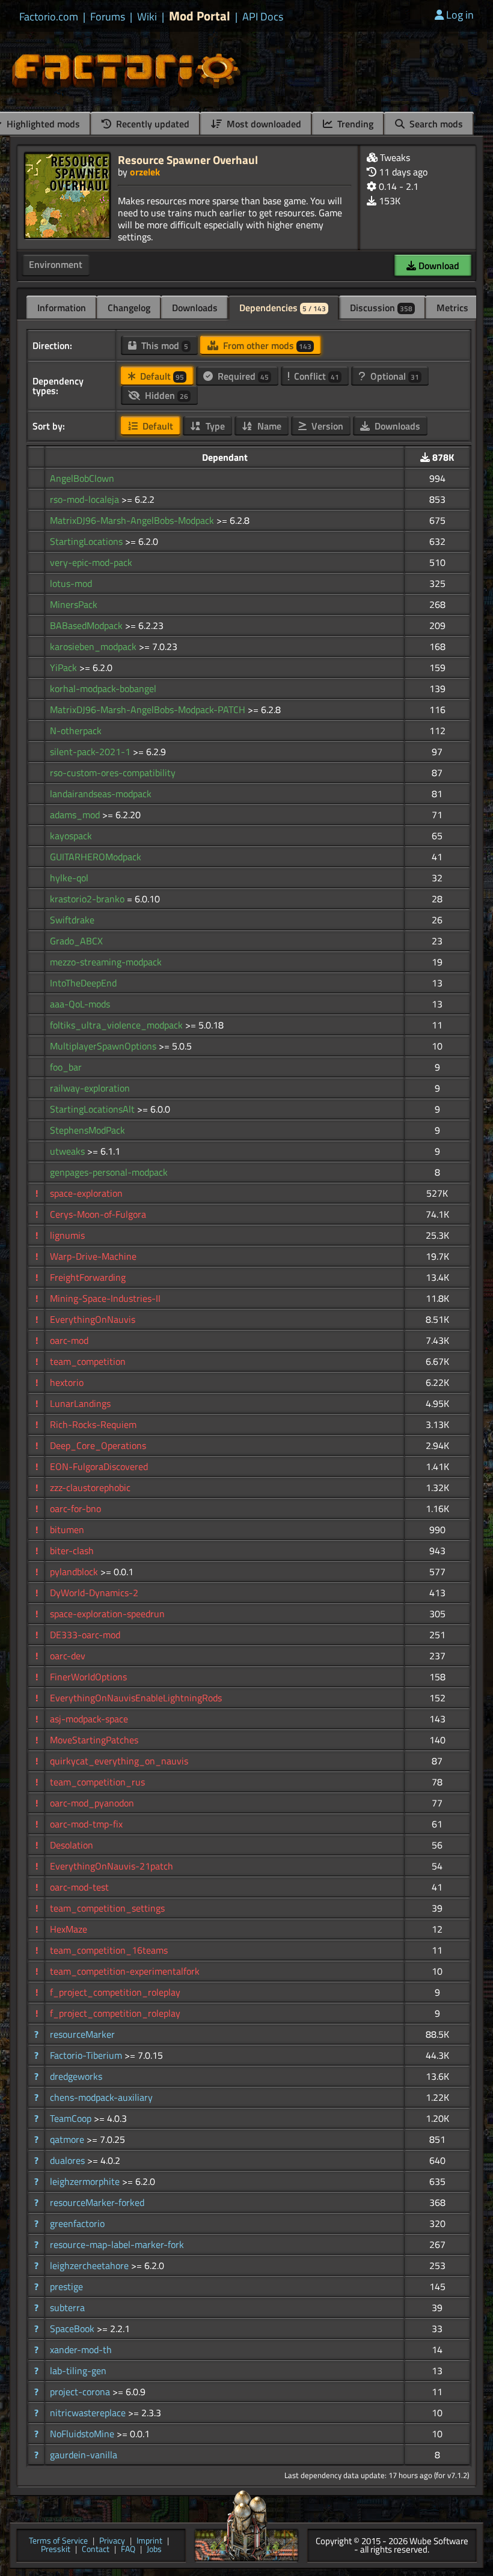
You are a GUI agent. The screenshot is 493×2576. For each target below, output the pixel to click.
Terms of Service (58, 2541)
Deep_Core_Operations (98, 1445)
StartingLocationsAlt (93, 1109)
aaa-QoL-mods (80, 1004)
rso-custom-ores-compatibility (113, 773)
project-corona (81, 2392)
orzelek (145, 172)
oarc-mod (69, 1340)
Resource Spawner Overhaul (188, 159)
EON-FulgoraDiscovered (99, 1466)
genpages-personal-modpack (109, 1172)
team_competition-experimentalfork (125, 1971)
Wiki (147, 17)
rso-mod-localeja (86, 499)
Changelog (129, 308)
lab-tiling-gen (78, 2371)
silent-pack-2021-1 (91, 752)
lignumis (67, 1235)
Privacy (112, 2541)
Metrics (452, 308)
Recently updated (152, 124)
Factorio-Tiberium (87, 2055)
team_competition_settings (107, 1908)
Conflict (315, 376)
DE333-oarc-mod (85, 1635)
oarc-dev (68, 1656)
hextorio (67, 1382)
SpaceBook (73, 2328)
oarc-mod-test (79, 1887)
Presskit (56, 2550)
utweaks (69, 1151)
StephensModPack (87, 1130)
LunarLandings (80, 1403)
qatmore (68, 2139)
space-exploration (86, 1193)
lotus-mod (71, 583)
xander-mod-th (81, 2350)
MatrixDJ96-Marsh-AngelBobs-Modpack (133, 520)
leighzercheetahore (90, 2265)
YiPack (65, 667)
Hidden (165, 395)
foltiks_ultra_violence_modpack (118, 1025)
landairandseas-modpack (101, 794)
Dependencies (283, 308)
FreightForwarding (88, 1277)
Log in (460, 15)
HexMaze (69, 1929)
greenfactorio (77, 2223)
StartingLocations (87, 541)
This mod (164, 345)
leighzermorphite (86, 2181)
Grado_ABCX (76, 941)
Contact (96, 2550)
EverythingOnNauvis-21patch (112, 1866)
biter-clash (72, 1551)
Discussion (381, 308)
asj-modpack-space (89, 1719)
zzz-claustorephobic (90, 1487)
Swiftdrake (72, 920)
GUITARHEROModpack (96, 857)
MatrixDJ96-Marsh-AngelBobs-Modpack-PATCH (149, 709)
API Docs (263, 17)
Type (214, 426)
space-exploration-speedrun (107, 1614)
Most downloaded (263, 124)
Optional (393, 376)
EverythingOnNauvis (93, 1319)
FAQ (128, 2550)
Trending (354, 124)
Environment (56, 264)
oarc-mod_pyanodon (92, 1803)
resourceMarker (82, 2034)
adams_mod (76, 815)
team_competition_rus (97, 1782)
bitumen (67, 1529)
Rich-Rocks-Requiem (93, 1424)
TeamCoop (72, 2118)
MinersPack (74, 604)
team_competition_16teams (109, 1950)
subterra (67, 2307)
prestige (66, 2286)
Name (268, 426)
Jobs (154, 2550)
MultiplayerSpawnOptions (104, 1046)
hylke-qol (69, 878)
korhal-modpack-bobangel (103, 688)
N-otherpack (76, 731)
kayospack (71, 836)
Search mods (435, 124)
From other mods (266, 345)
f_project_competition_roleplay (115, 1992)
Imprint (149, 2541)
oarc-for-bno (75, 1508)
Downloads (195, 308)
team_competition (88, 1361)
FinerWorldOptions (88, 1677)
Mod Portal (200, 16)
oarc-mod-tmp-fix (86, 1824)
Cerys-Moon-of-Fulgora (98, 1214)
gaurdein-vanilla (84, 2455)
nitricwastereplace (89, 2413)
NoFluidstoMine (83, 2434)
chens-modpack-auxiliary (101, 2097)
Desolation (72, 1845)
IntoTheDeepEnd (83, 983)
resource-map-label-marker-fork (117, 2244)
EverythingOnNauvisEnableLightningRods (136, 1698)
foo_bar (66, 1067)
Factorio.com (49, 17)
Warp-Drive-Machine (93, 1256)
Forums (108, 17)
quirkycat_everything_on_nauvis (119, 1761)
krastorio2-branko (88, 899)
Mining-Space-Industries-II (105, 1298)
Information (62, 308)
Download (438, 266)
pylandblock (75, 1572)
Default (161, 376)
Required (242, 376)
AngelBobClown (82, 478)
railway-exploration (90, 1088)
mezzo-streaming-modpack (106, 962)
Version (326, 426)
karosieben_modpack (94, 646)
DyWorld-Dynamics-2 (94, 1593)
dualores (69, 2160)
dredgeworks (76, 2076)
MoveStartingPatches (94, 1740)
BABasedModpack (87, 625)
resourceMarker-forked (97, 2202)
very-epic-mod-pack (91, 562)
